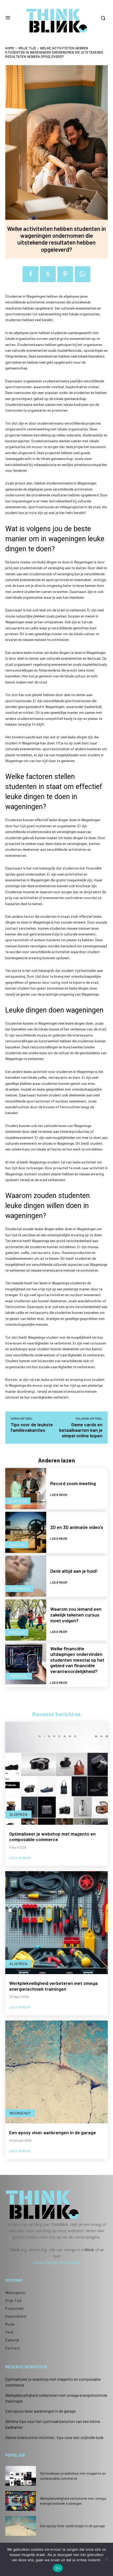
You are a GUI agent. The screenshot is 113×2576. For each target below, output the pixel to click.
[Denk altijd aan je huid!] (26, 1576)
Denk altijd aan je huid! (74, 1571)
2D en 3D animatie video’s (77, 1527)
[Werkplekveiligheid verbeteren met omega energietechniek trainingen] (56, 1923)
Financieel (19, 1676)
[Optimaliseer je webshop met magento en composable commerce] (56, 1773)
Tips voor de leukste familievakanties (32, 1427)
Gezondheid (19, 1588)
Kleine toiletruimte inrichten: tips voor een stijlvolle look (54, 2437)
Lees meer (59, 1495)
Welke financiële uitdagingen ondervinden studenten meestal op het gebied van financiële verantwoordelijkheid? (77, 1660)
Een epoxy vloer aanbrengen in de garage (53, 2132)
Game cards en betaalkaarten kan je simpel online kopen (81, 1430)
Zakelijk (17, 1545)
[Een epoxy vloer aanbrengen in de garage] (56, 2072)
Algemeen (18, 1501)
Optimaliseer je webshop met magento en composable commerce (52, 1837)
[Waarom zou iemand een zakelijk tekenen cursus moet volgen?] (26, 1620)
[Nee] (106, 2559)
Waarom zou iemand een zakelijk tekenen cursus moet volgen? (76, 1615)
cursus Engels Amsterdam (56, 2262)
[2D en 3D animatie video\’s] (26, 1532)
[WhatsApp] (83, 274)
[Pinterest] (65, 274)
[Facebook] (30, 274)
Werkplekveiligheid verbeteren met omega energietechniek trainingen (53, 1986)
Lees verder (20, 1858)
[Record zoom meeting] (26, 1489)
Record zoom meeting (73, 1483)
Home (10, 48)
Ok (58, 2568)
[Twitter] (48, 274)
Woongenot (20, 2113)
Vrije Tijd (27, 48)
